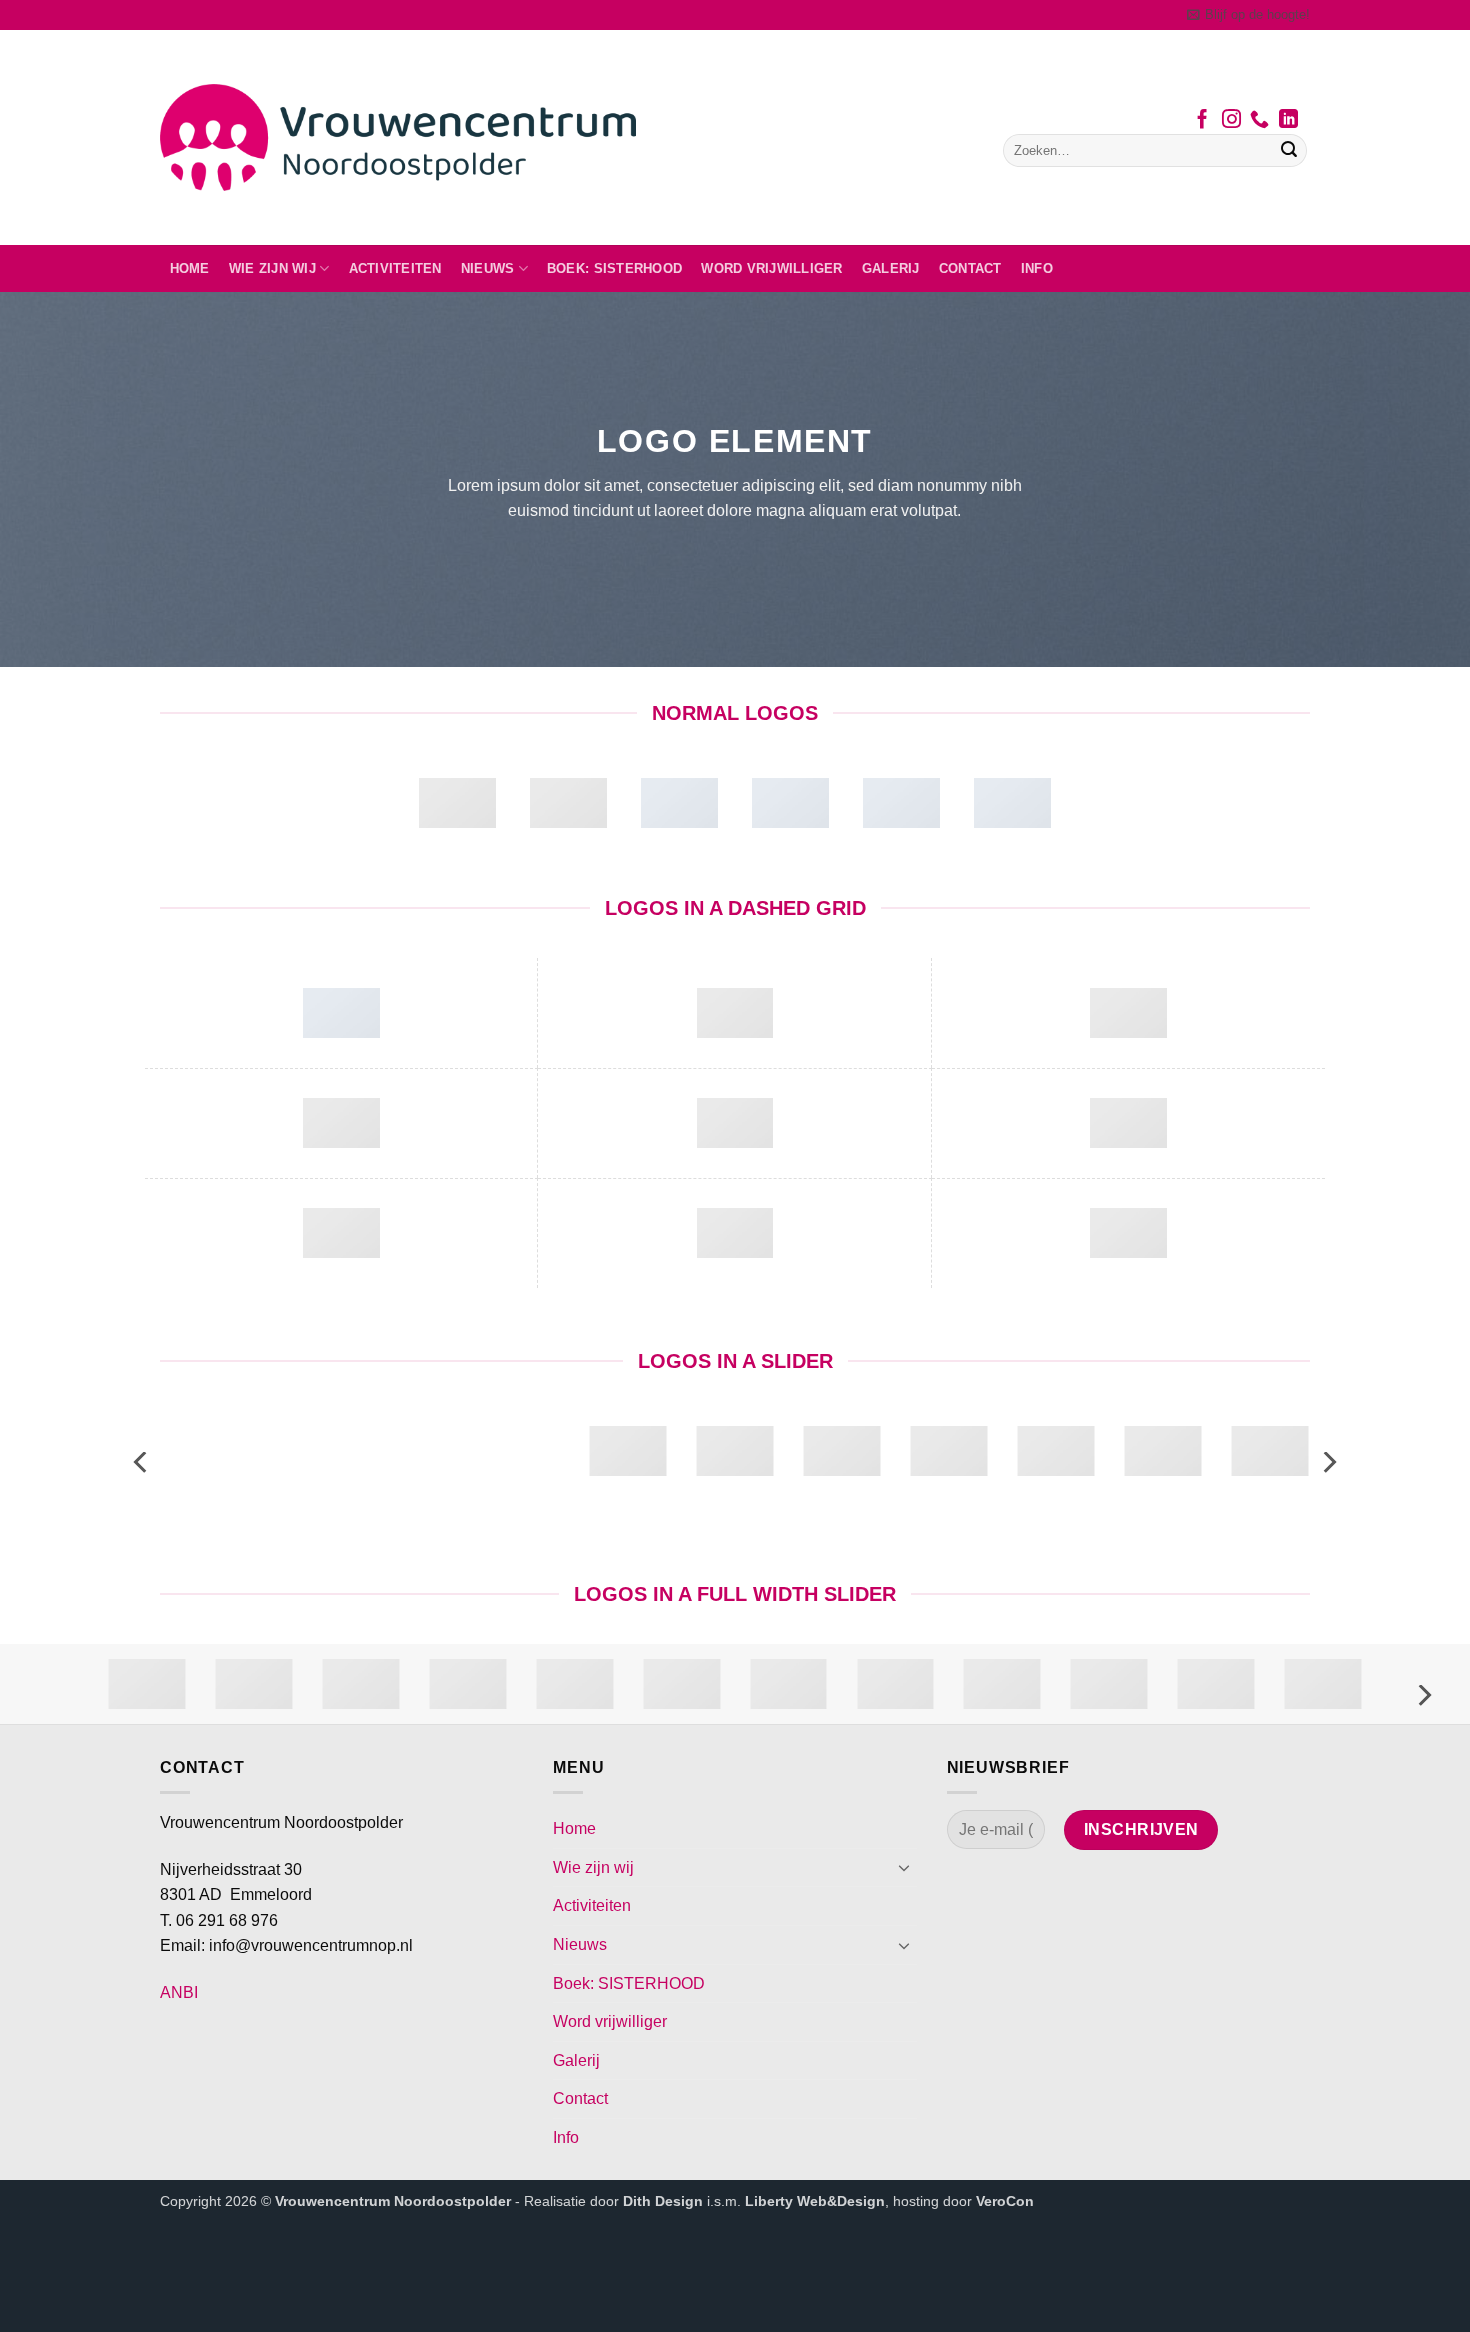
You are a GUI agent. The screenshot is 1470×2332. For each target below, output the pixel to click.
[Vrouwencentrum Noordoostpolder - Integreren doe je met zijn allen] (398, 137)
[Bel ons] (1259, 121)
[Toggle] (905, 1867)
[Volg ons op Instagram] (1231, 121)
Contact (970, 268)
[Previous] (142, 1462)
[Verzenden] (1289, 151)
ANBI (179, 1992)
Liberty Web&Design (815, 2201)
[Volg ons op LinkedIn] (1288, 121)
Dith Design (663, 2201)
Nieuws (488, 268)
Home (190, 268)
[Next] (1328, 1462)
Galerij (891, 268)
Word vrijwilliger (771, 268)
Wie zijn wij (272, 268)
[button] (1248, 15)
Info (1037, 268)
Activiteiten (395, 268)
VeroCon (1005, 2201)
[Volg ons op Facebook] (1202, 121)
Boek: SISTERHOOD (614, 268)
